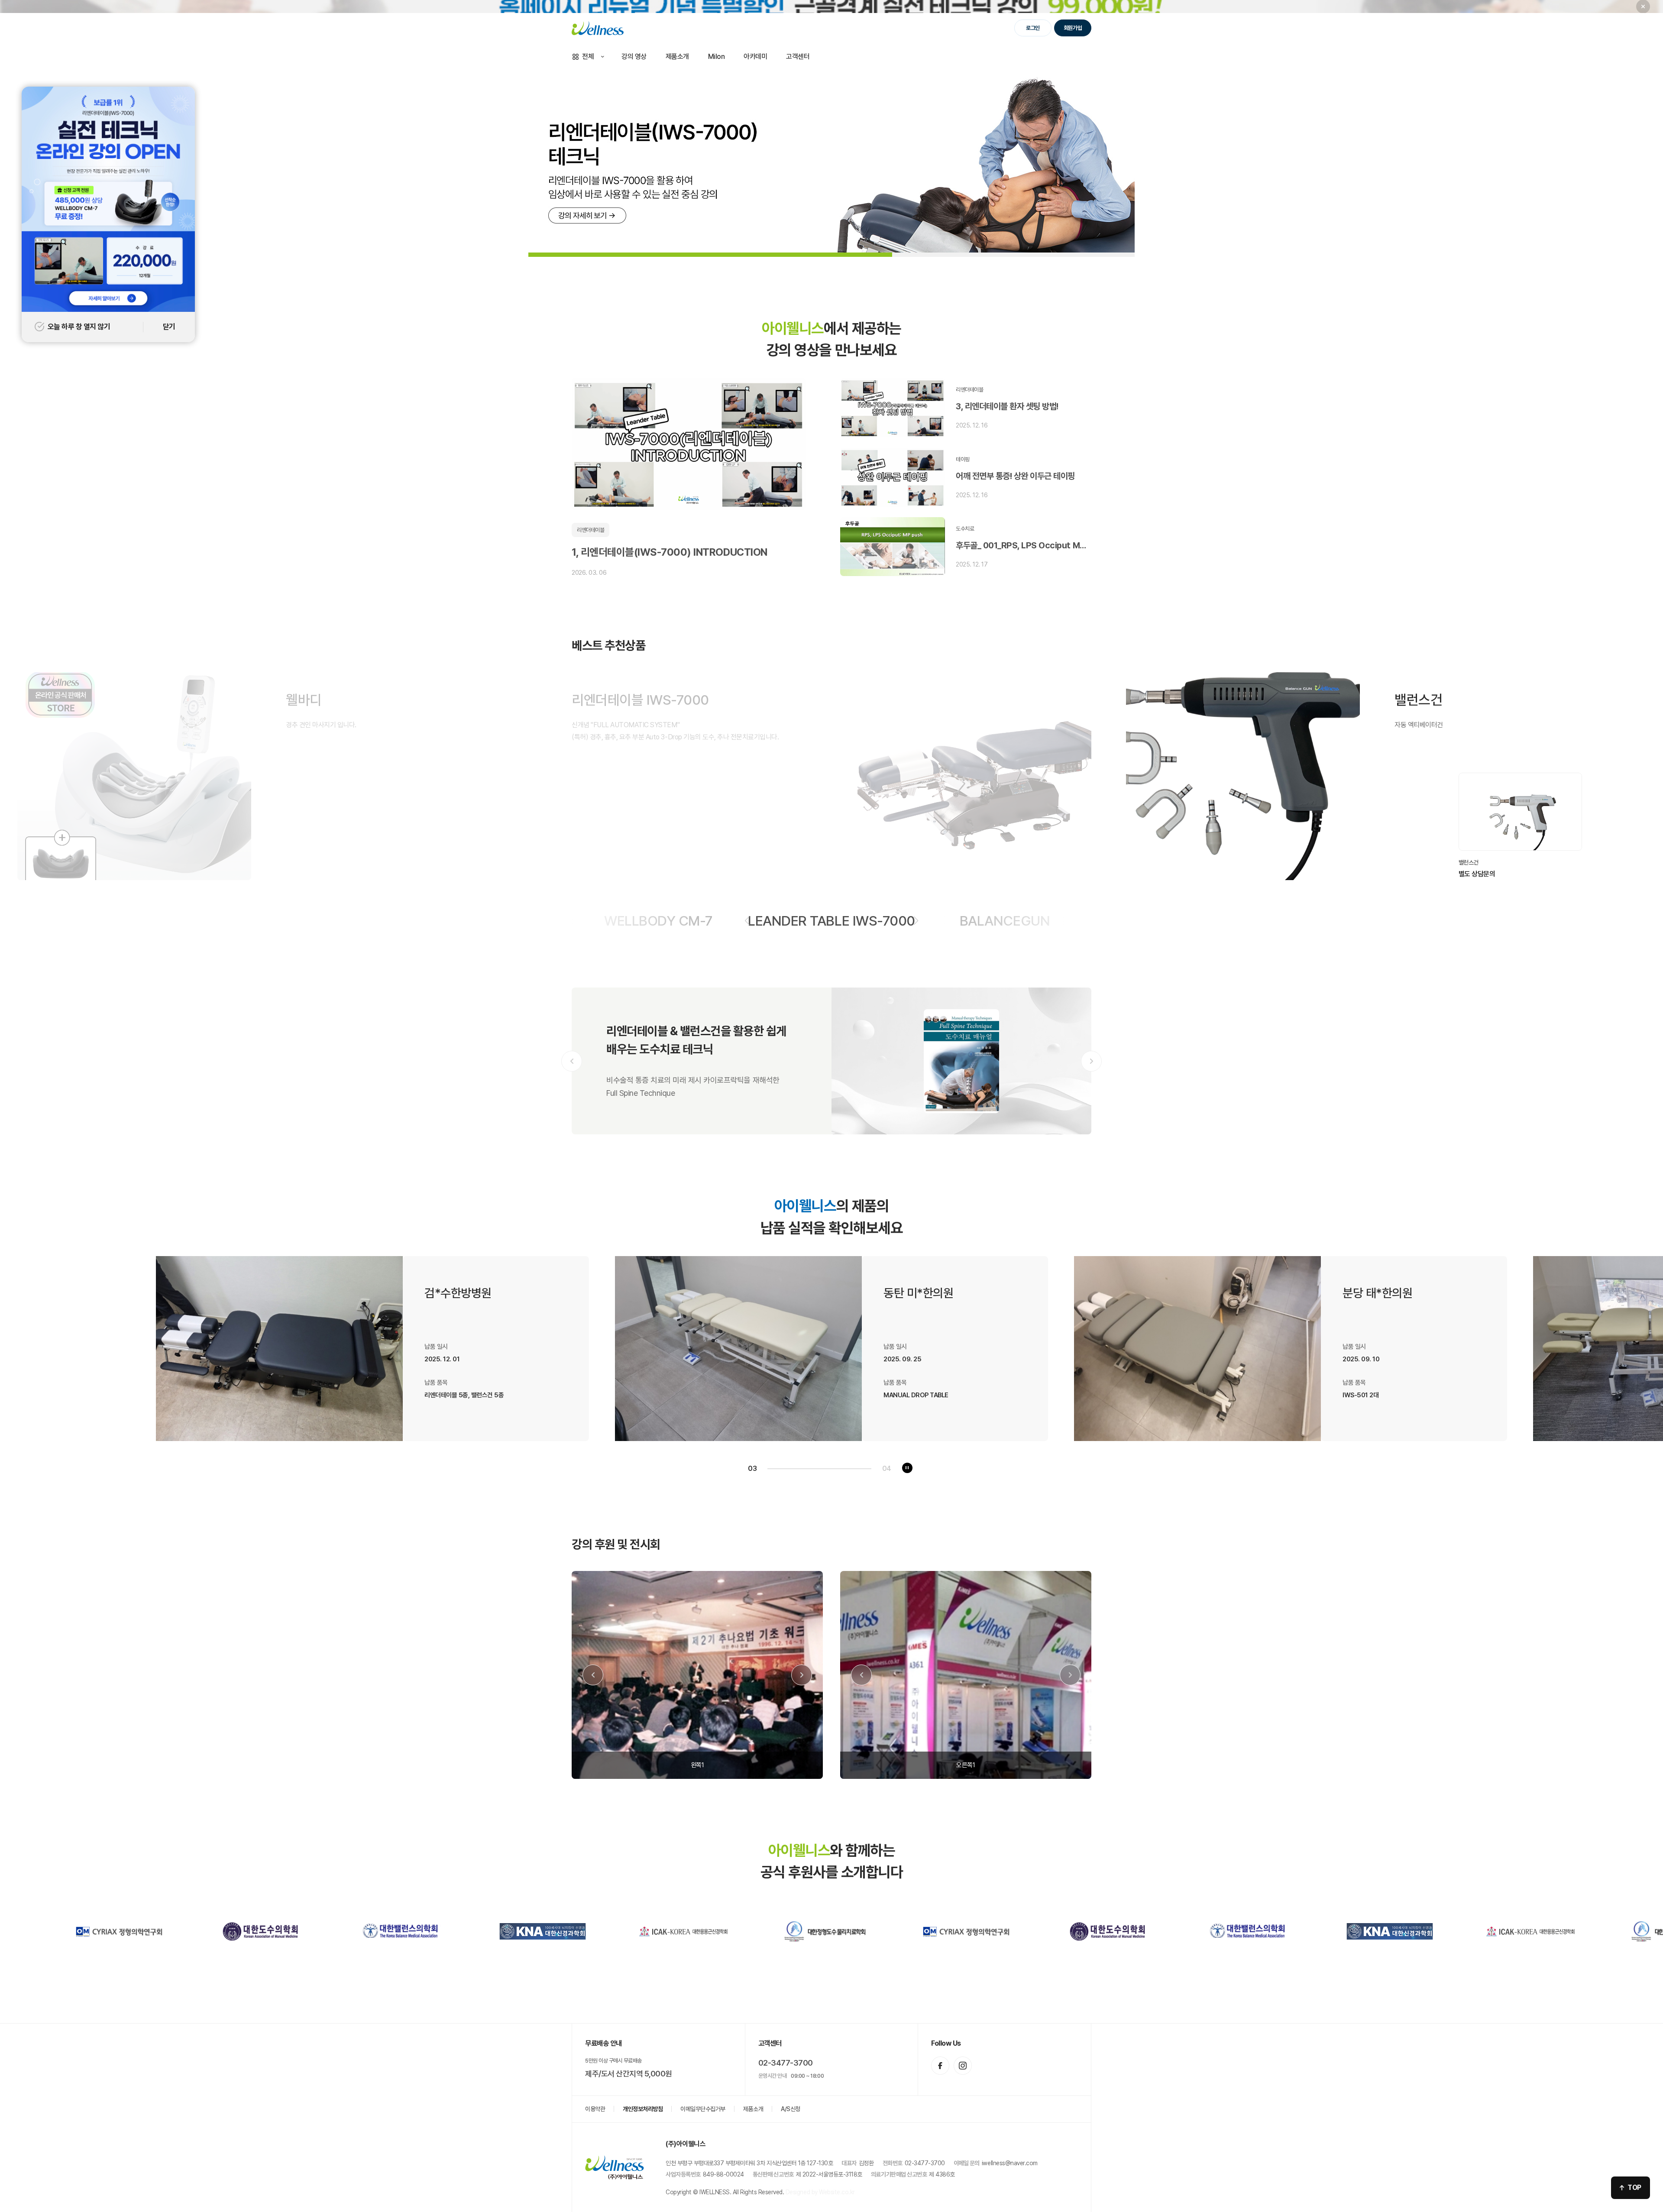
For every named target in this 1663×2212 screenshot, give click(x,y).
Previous (572, 1061)
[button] (747, 921)
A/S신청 (791, 2109)
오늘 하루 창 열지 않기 (79, 327)
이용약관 (595, 2109)
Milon (717, 57)
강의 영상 (634, 57)
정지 (907, 1468)
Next (1091, 1061)
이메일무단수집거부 (703, 2109)
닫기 (169, 327)
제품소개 (677, 57)
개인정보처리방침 (643, 2109)
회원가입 (1073, 28)
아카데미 (755, 57)
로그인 (1033, 28)
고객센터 (798, 57)
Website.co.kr (837, 2192)
